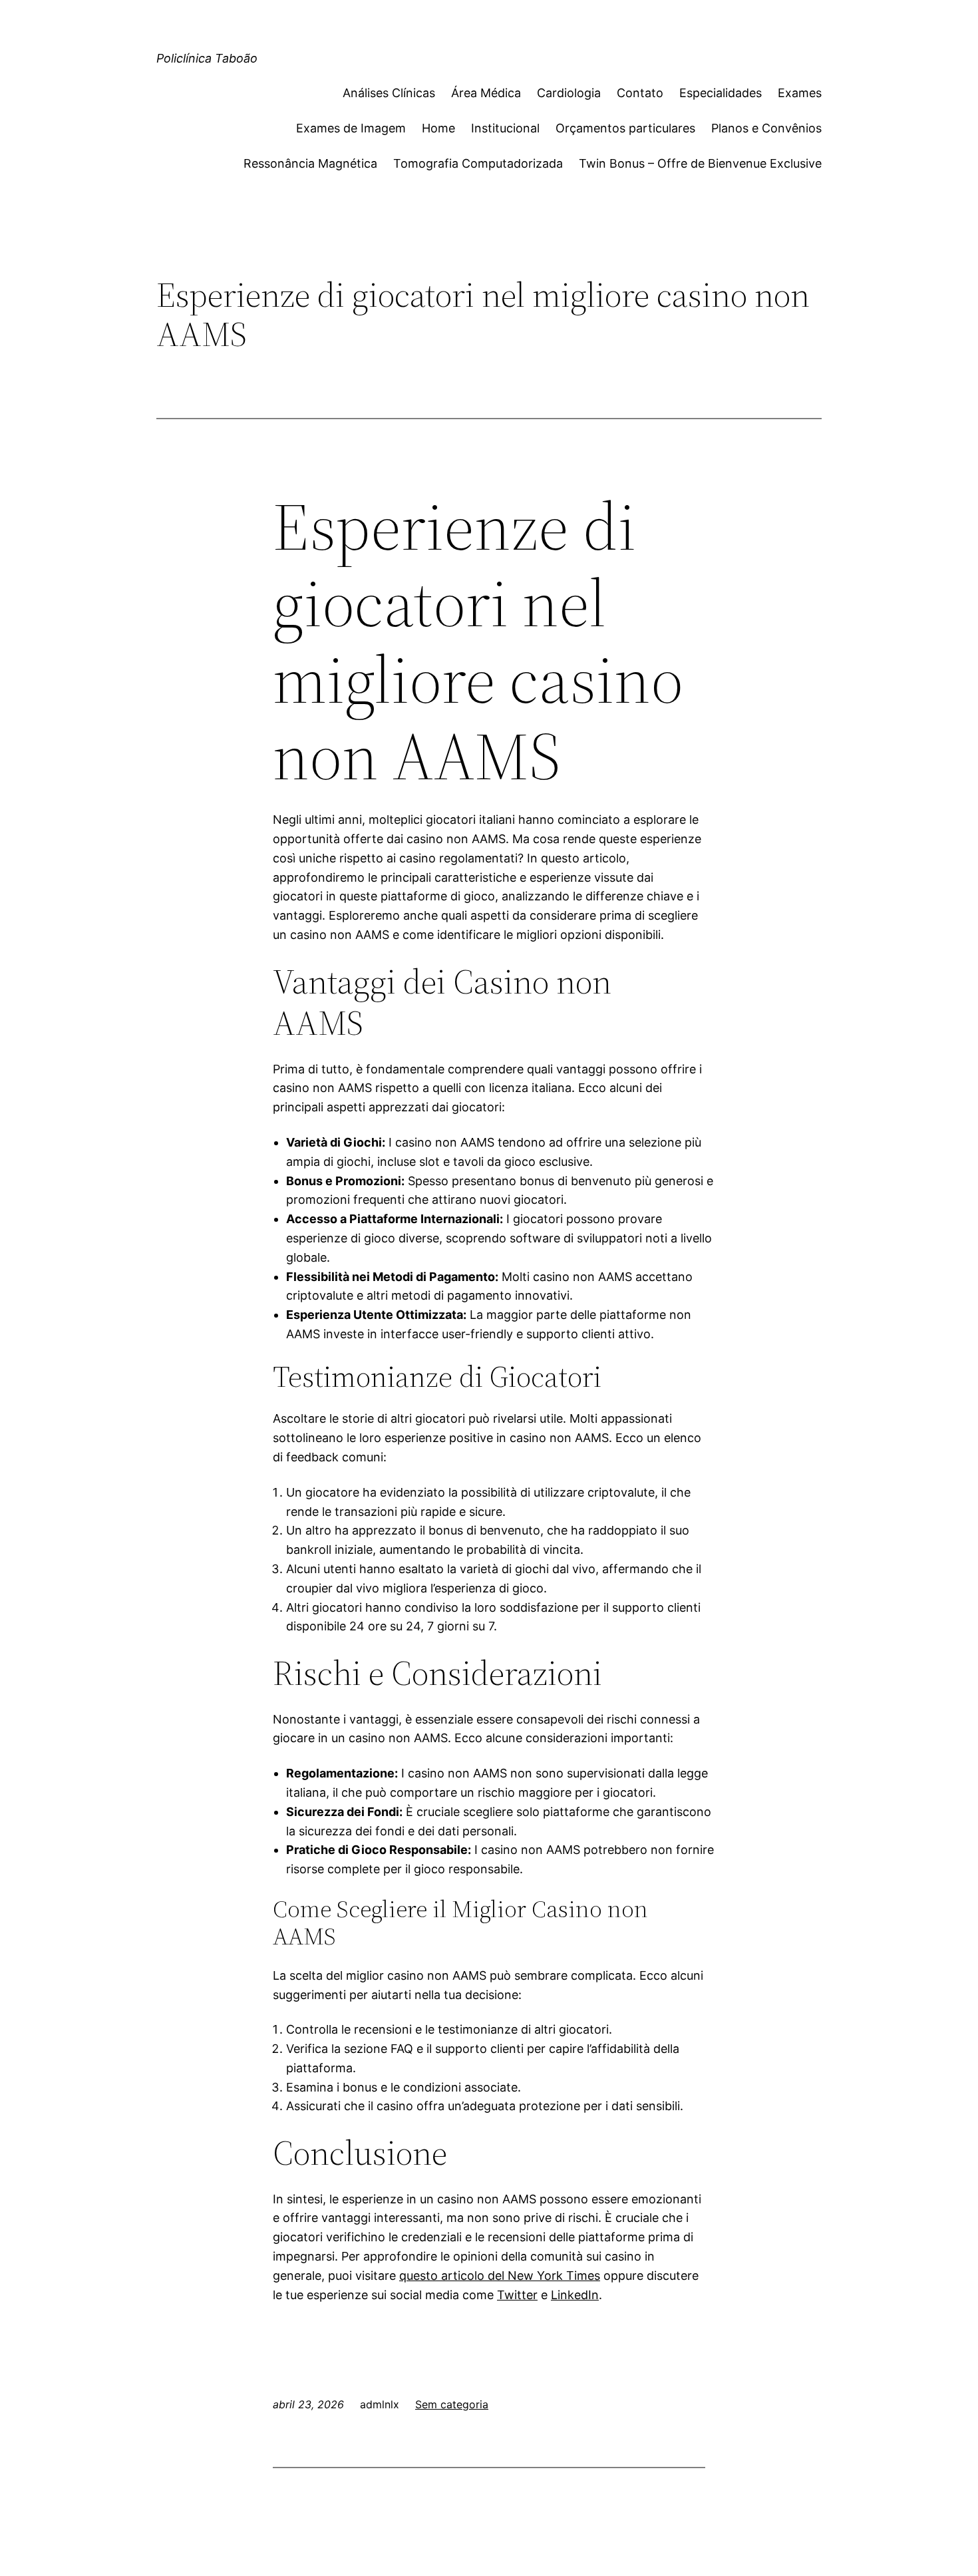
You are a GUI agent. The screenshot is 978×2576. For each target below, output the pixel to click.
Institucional (505, 128)
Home (438, 128)
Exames (800, 93)
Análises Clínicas (389, 93)
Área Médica (486, 93)
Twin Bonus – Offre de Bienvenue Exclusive (700, 163)
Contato (640, 93)
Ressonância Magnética (310, 163)
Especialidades (721, 93)
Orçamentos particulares (625, 128)
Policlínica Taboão (207, 58)
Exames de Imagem (351, 128)
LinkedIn (575, 2295)
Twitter (517, 2295)
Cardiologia (569, 93)
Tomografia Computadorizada (478, 163)
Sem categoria (452, 2404)
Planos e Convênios (766, 128)
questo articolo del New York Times (500, 2276)
